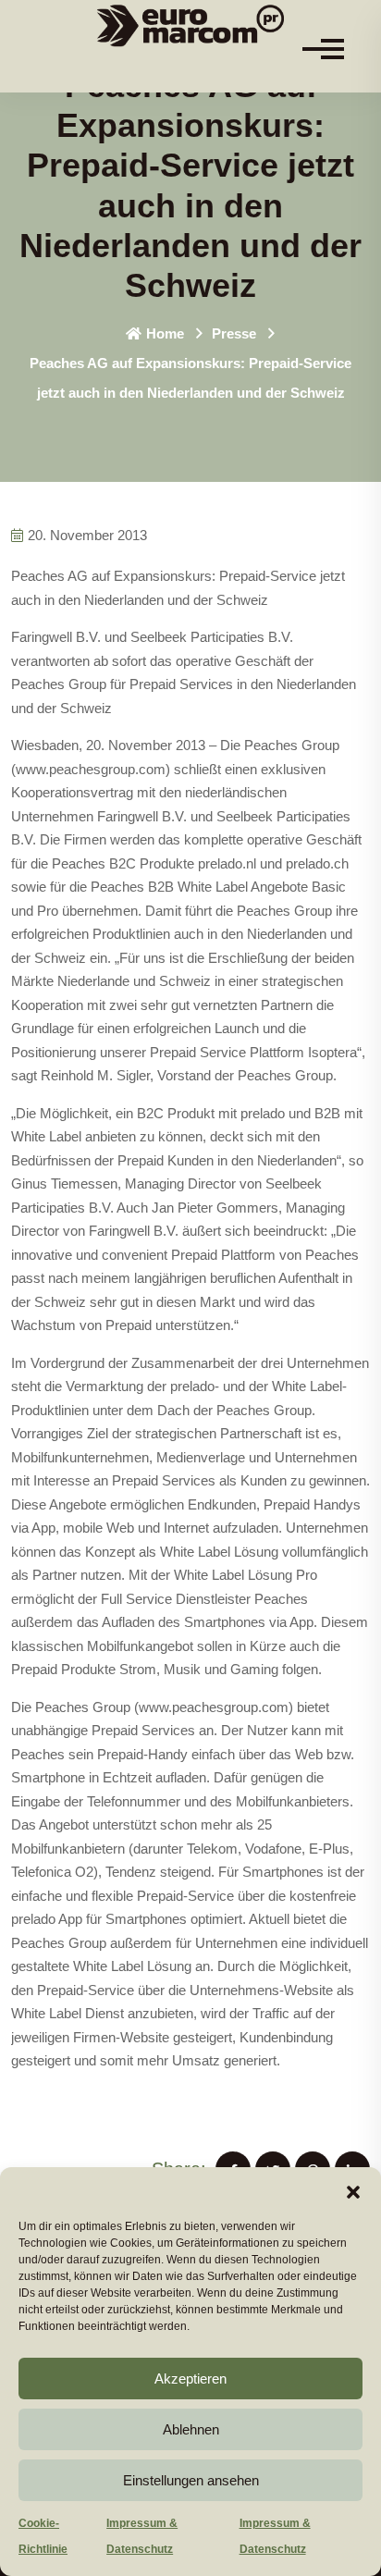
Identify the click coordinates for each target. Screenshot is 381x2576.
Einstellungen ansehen (191, 2480)
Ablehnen (191, 2429)
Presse (234, 333)
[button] (353, 2190)
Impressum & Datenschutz (142, 2536)
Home (165, 333)
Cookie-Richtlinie (43, 2536)
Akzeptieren (190, 2379)
